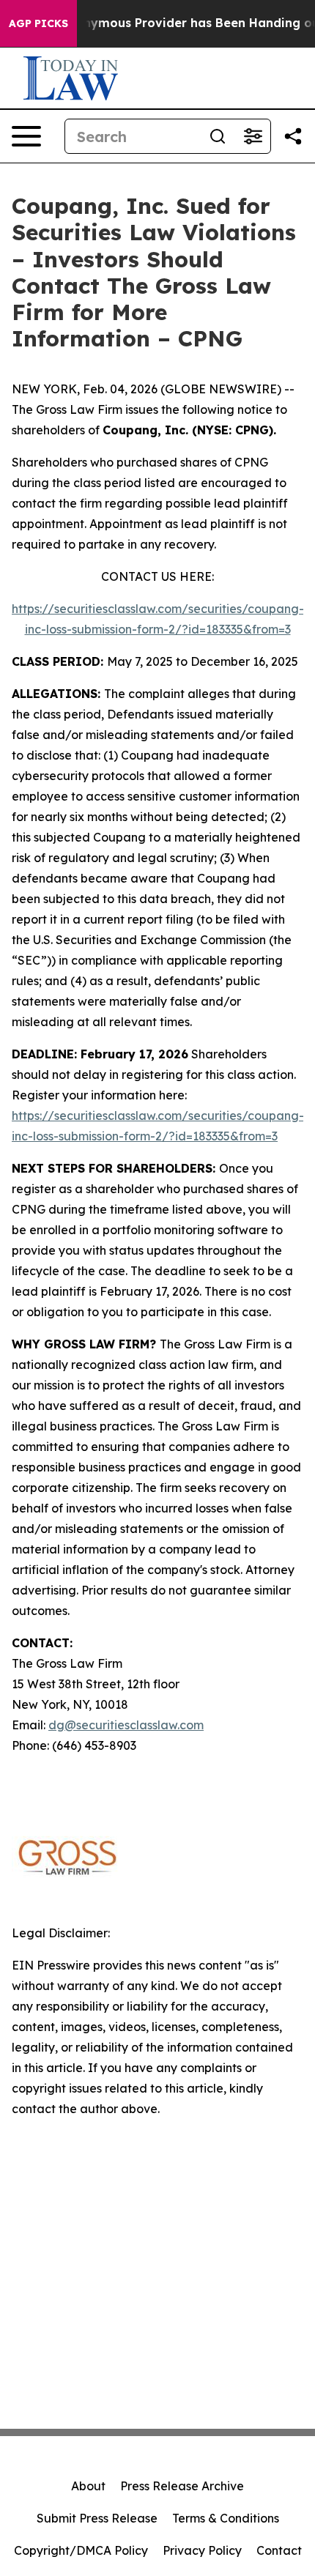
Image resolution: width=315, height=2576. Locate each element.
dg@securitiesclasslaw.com (126, 1725)
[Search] (218, 136)
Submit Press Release (97, 2518)
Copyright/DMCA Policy (81, 2550)
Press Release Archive (182, 2486)
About (88, 2486)
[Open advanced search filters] (253, 136)
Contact (279, 2550)
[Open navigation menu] (26, 136)
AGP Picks (38, 23)
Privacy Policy (202, 2550)
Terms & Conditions (226, 2518)
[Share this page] (293, 136)
